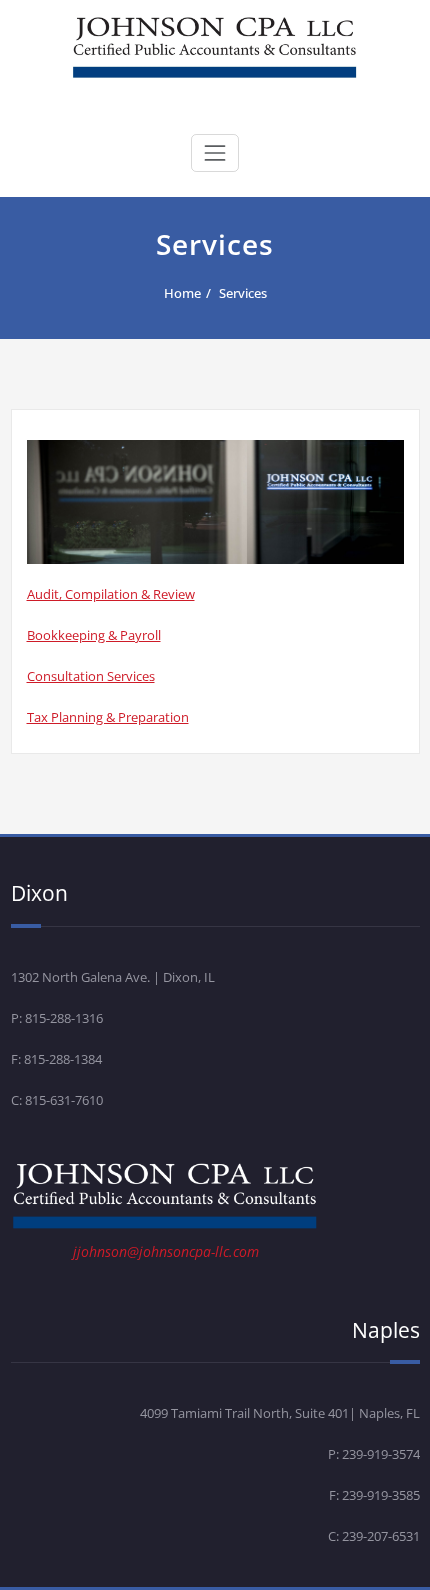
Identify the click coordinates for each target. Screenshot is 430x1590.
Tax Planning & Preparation (108, 717)
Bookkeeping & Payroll (94, 635)
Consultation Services (91, 676)
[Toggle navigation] (215, 153)
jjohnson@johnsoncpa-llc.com (166, 1251)
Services (243, 293)
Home (182, 293)
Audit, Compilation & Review (111, 594)
